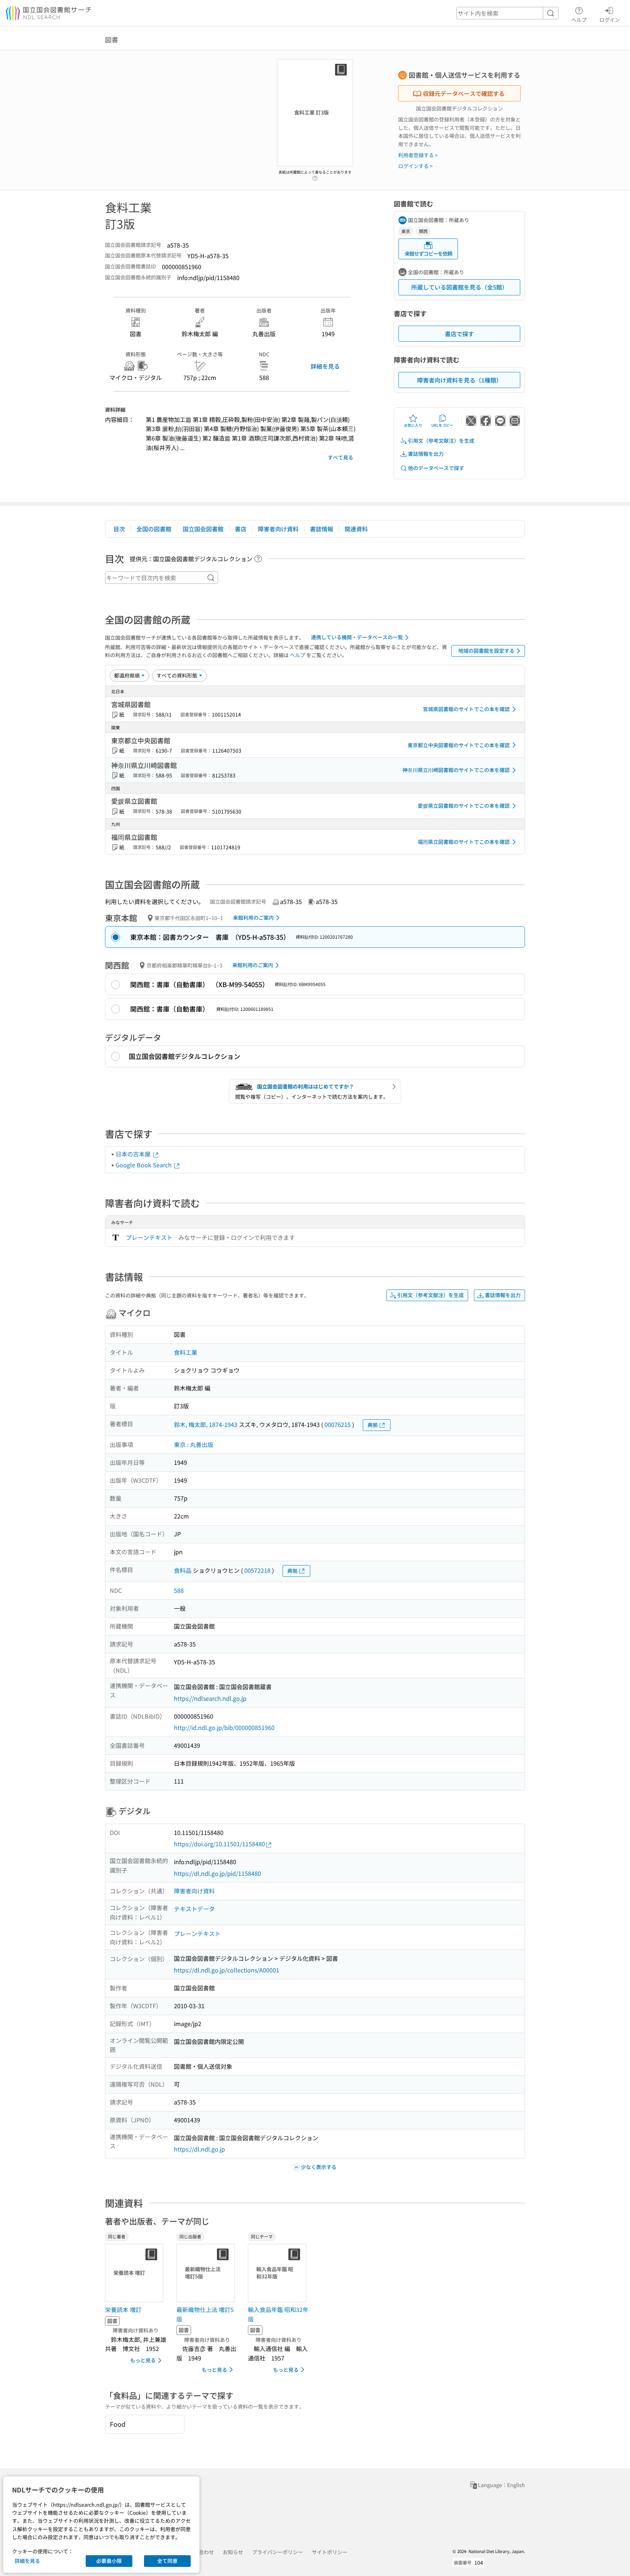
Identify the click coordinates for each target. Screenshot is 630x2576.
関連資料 (356, 529)
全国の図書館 (154, 529)
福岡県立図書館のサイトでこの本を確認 (464, 842)
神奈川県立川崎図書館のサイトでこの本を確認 (456, 770)
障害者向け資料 (278, 529)
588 (179, 1590)
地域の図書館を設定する (486, 651)
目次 (119, 529)
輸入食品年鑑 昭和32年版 (278, 2314)
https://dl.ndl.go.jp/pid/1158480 (217, 1873)
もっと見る (143, 2360)
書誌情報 (322, 529)
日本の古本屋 (134, 1154)
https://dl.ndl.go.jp (199, 2149)
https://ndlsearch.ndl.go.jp (210, 1698)
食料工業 (186, 1352)
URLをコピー (442, 425)
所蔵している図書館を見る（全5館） (460, 287)
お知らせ (233, 2552)
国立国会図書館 (203, 529)
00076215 (338, 1424)
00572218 (257, 1570)
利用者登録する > (418, 155)
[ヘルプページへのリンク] (315, 176)
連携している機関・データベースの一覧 (357, 637)
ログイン (610, 20)
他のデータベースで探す (436, 468)
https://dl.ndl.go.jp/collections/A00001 (227, 1970)
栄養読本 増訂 (123, 2309)
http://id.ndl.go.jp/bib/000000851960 (224, 1727)
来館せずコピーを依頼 (428, 253)
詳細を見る (325, 366)
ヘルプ (579, 20)
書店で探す (459, 334)
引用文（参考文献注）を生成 (441, 441)
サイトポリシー (330, 2552)
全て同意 (167, 2561)
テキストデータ (194, 1909)
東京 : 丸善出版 (194, 1444)
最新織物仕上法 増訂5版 (205, 2314)
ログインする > (415, 166)
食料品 (183, 1570)
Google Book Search (144, 1165)
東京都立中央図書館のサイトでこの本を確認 (459, 745)
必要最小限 (109, 2561)
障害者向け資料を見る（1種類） (460, 380)
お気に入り (413, 425)
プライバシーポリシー (277, 2552)
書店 (241, 529)
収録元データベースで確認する (464, 93)
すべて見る (341, 457)
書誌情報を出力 (426, 454)
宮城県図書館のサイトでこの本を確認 (466, 709)
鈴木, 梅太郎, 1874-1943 (206, 1424)
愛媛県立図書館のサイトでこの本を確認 (464, 806)
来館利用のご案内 (253, 917)
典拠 (373, 1425)
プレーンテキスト (149, 1237)
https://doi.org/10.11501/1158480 (219, 1844)
